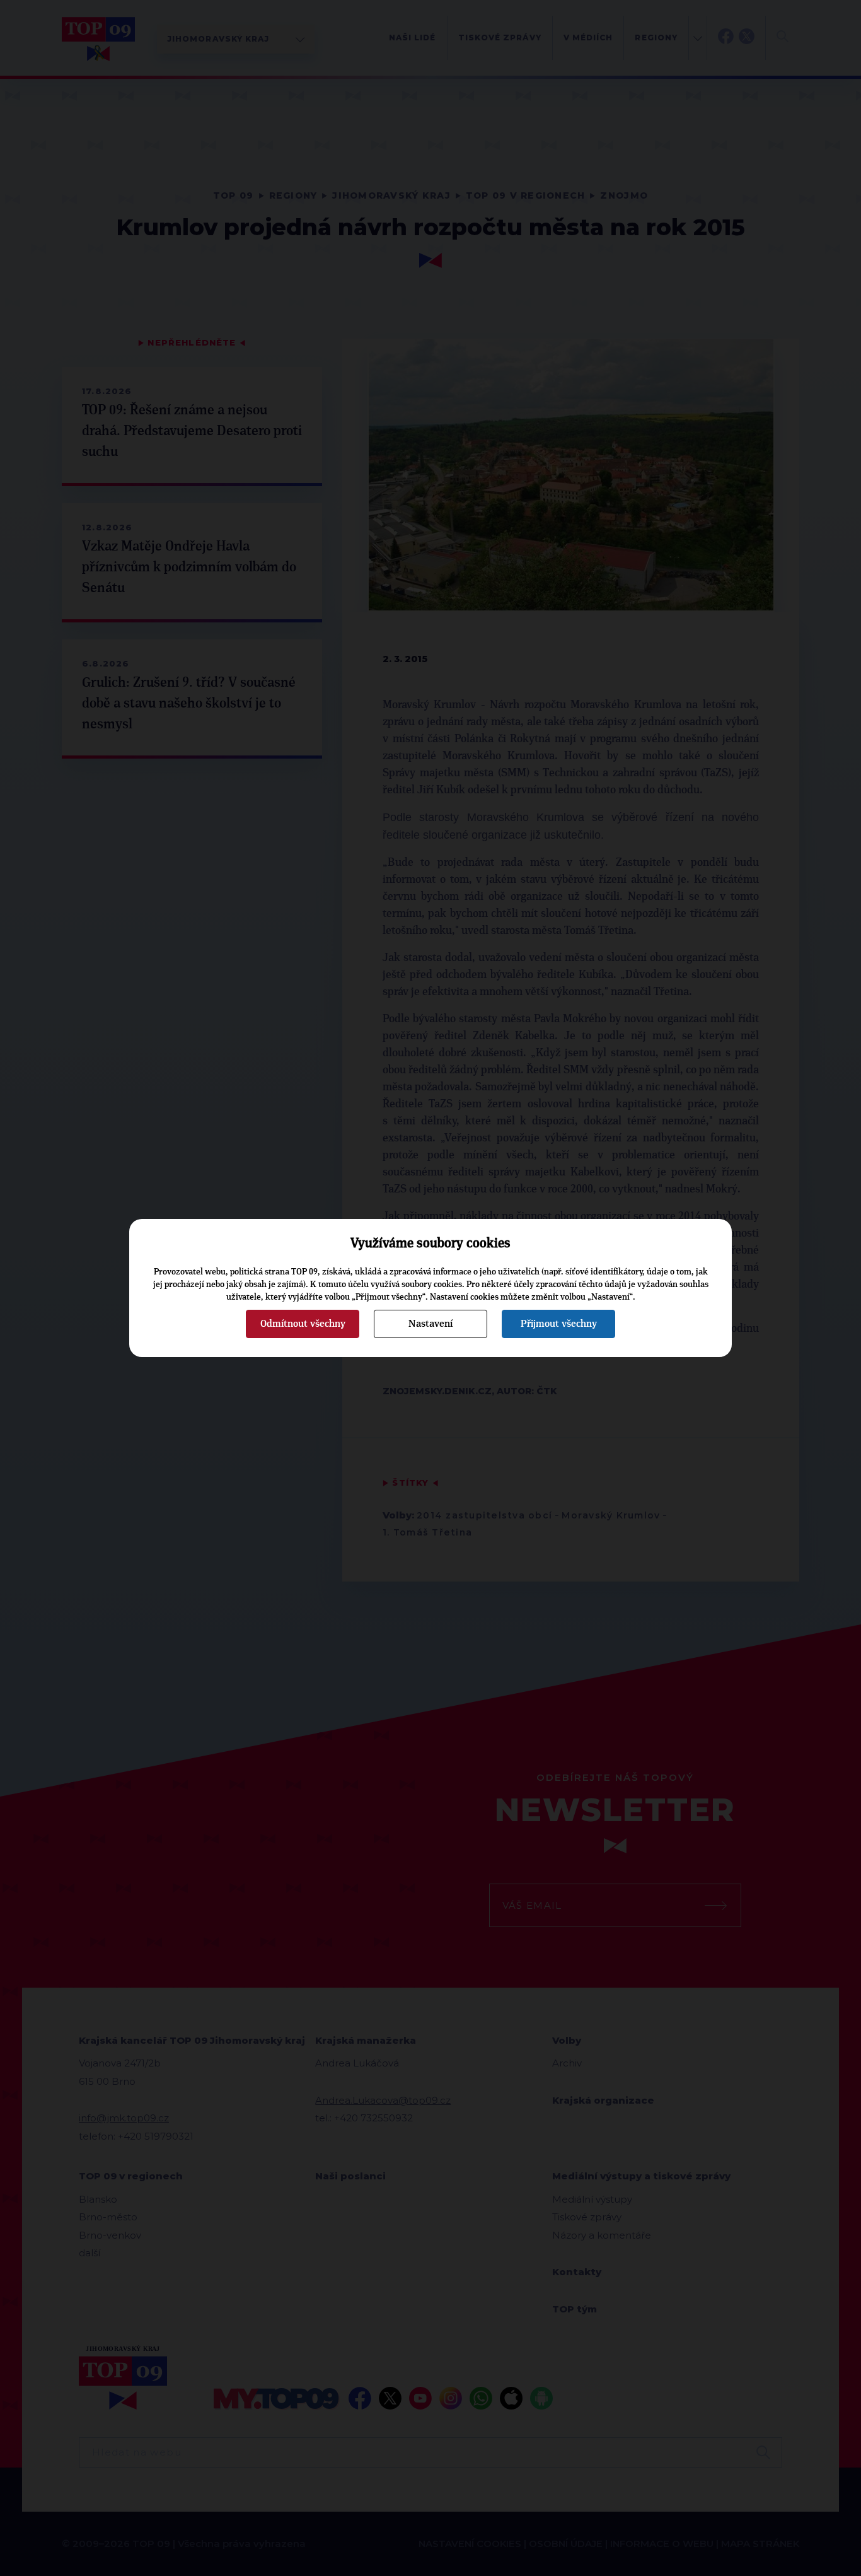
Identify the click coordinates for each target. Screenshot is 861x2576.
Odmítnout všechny (303, 1324)
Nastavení (430, 1324)
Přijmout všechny (559, 1324)
